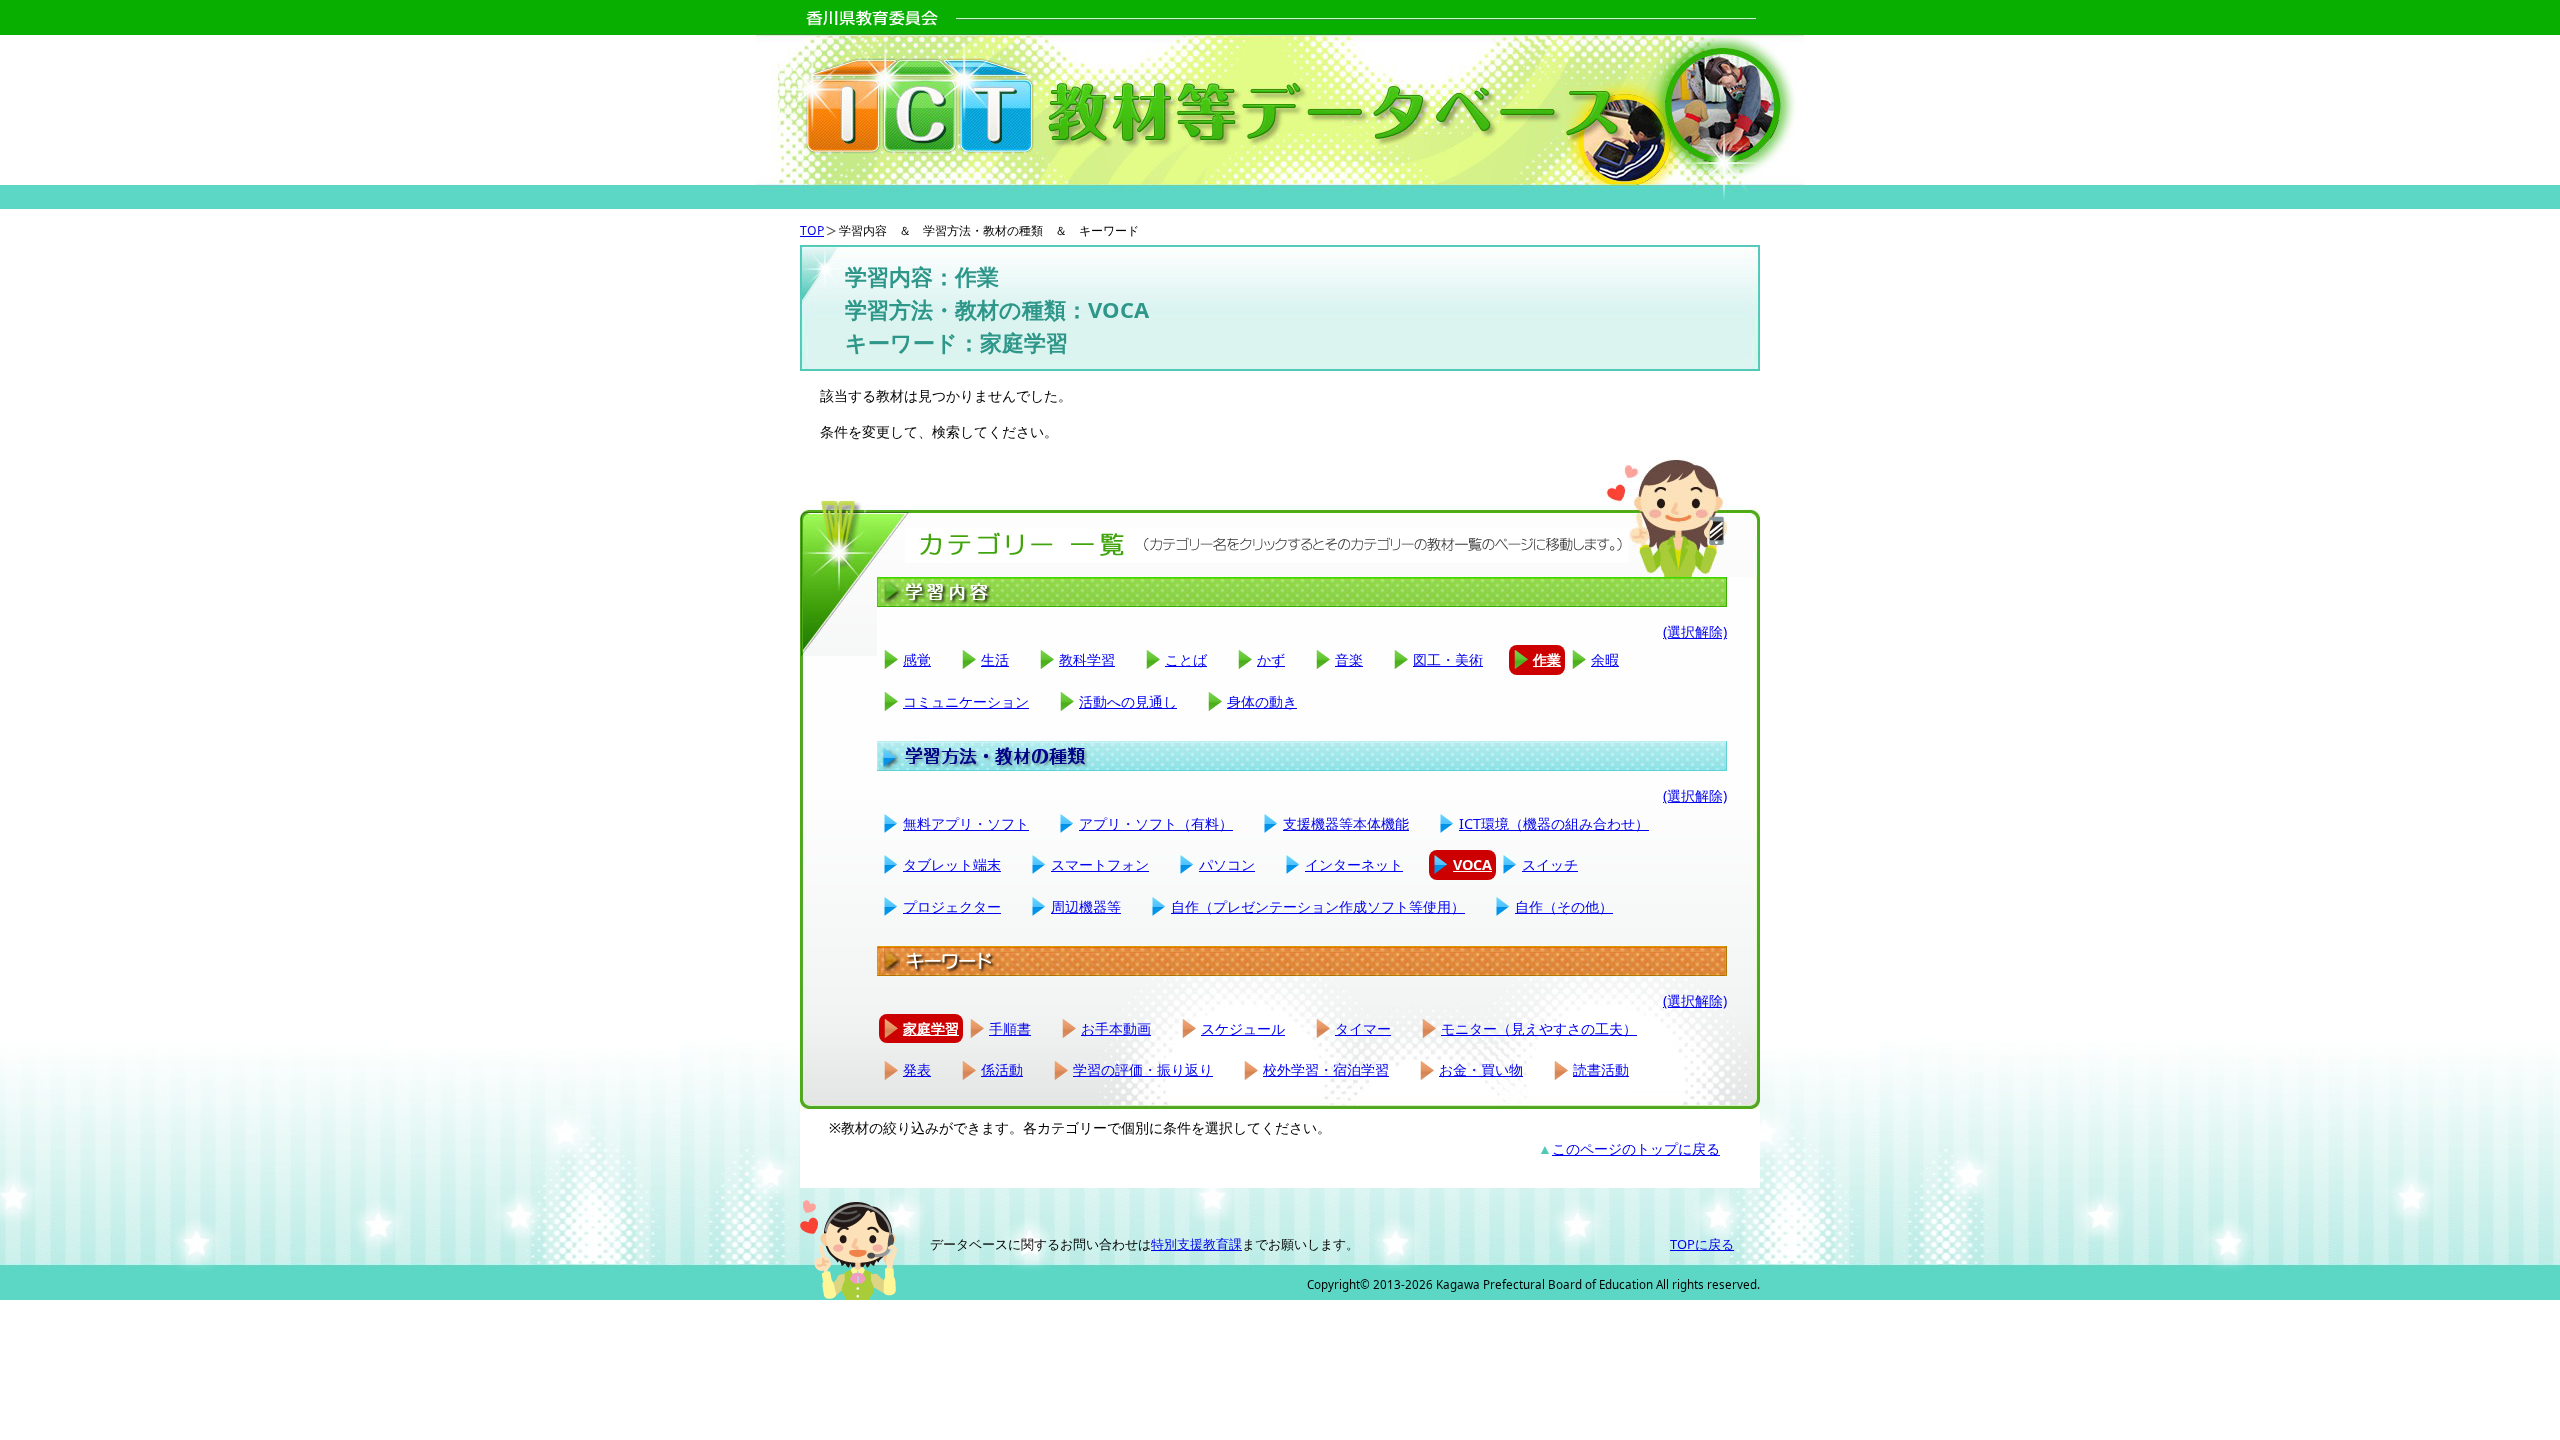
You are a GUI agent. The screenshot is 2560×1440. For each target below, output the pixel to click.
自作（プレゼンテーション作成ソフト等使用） (1318, 906)
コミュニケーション (966, 701)
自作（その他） (1564, 906)
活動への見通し (1128, 701)
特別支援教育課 (1196, 1244)
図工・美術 (1448, 659)
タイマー (1363, 1028)
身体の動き (1262, 701)
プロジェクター (952, 906)
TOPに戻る (1702, 1244)
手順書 (1010, 1028)
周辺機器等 (1086, 906)
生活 (995, 659)
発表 (917, 1069)
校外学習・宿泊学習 (1326, 1069)
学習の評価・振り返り (1143, 1069)
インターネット (1354, 864)
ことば (1186, 659)
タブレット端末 (952, 864)
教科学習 (1087, 659)
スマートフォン (1100, 864)
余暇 (1605, 659)
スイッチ (1550, 864)
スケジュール (1243, 1028)
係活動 (1002, 1069)
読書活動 (1601, 1069)
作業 (1547, 659)
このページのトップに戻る (1636, 1148)
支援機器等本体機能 (1346, 823)
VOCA (1472, 864)
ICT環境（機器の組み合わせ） (1554, 823)
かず (1271, 659)
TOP (812, 230)
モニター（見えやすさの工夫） (1539, 1028)
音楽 (1349, 659)
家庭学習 (931, 1028)
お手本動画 (1116, 1028)
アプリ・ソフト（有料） (1156, 823)
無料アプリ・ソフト (966, 823)
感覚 (917, 659)
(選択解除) (1695, 631)
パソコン (1227, 864)
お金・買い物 (1481, 1069)
